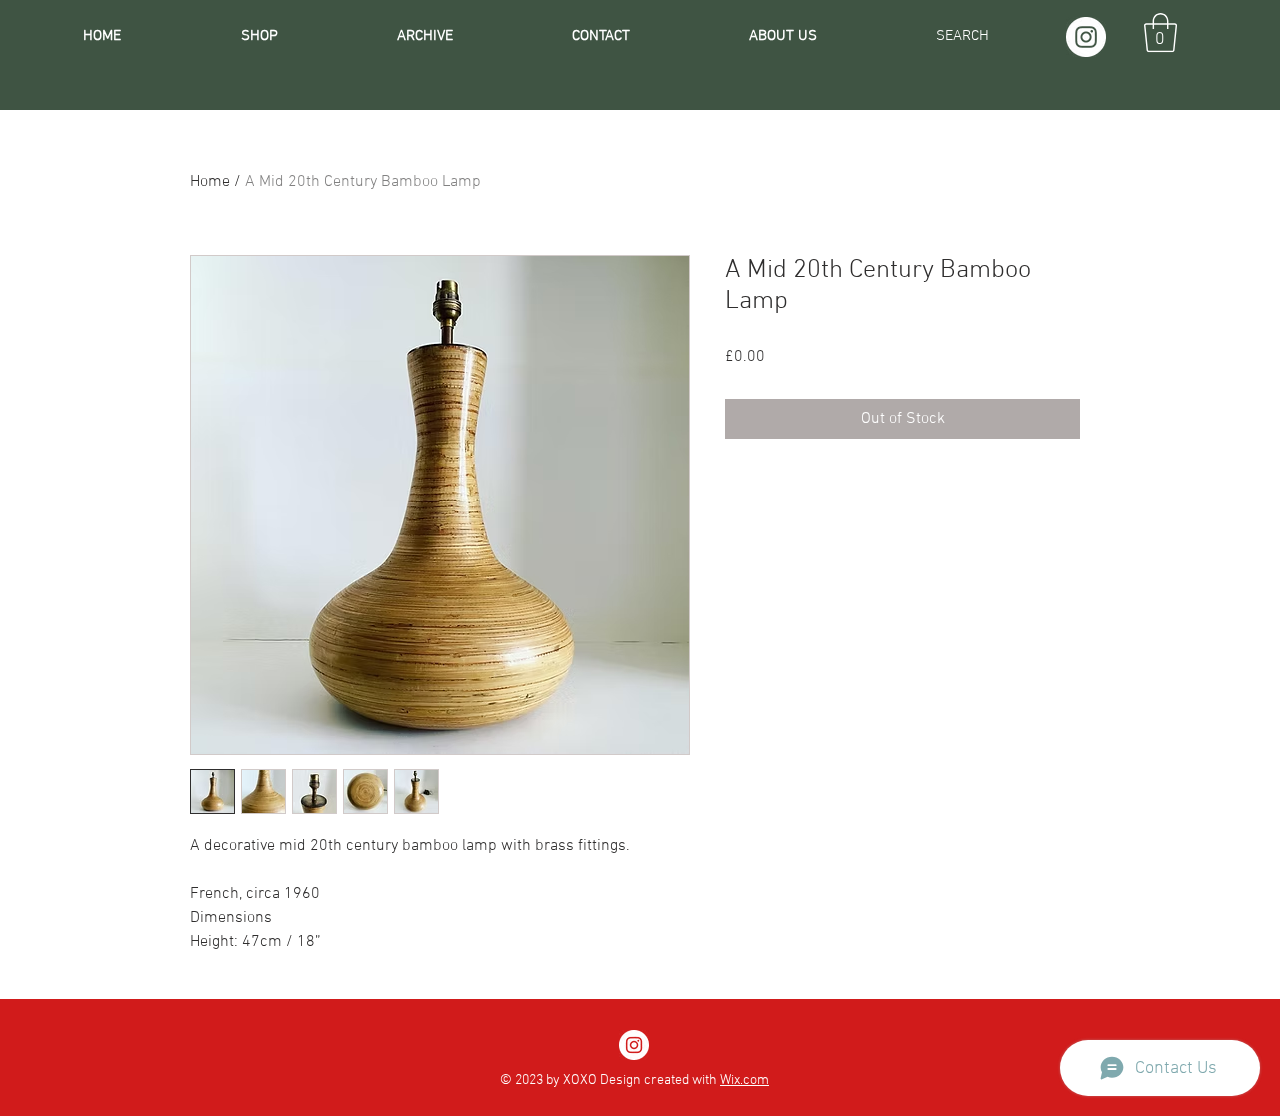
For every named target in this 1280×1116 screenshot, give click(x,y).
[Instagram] (1086, 37)
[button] (1160, 32)
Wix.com (744, 1080)
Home (210, 182)
